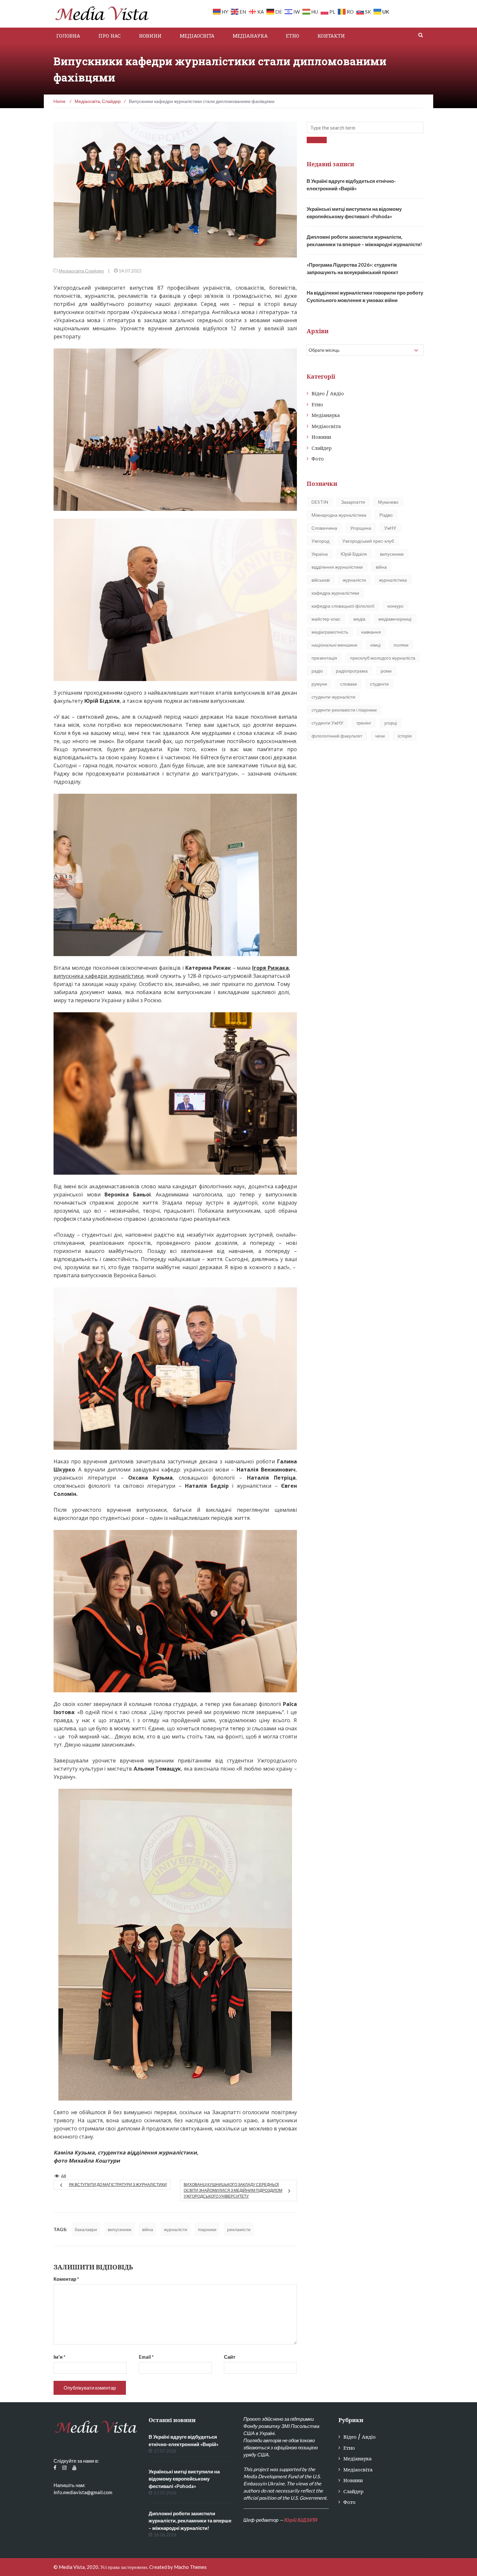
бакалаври (86, 2229)
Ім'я (60, 2357)
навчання (371, 632)
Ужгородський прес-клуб (368, 541)
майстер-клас (326, 619)
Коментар (66, 2279)
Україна (320, 554)
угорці (391, 723)
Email (146, 2357)
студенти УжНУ (327, 723)
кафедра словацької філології (343, 606)
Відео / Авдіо (328, 393)
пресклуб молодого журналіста (383, 658)
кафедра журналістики (335, 593)
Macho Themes (190, 2567)
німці (375, 645)
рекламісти (239, 2229)
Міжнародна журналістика (339, 515)
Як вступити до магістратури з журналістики (118, 2185)
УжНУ (390, 528)
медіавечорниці (395, 619)
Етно (293, 36)
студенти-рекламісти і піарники (344, 710)
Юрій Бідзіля (354, 554)
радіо (317, 671)
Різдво (386, 515)
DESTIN (320, 502)
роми (386, 671)
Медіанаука (250, 36)
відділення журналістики (337, 567)
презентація (324, 658)
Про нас (110, 36)
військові (321, 580)
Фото (318, 459)
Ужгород (320, 541)
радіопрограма (352, 671)
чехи (380, 736)
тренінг (364, 723)
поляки (401, 645)
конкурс (396, 606)
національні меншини (334, 645)
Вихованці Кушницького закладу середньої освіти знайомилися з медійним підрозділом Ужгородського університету (233, 2190)
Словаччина (324, 528)
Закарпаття (353, 502)
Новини (150, 36)
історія (405, 736)
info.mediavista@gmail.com (83, 2492)
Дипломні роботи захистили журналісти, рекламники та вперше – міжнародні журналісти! (190, 2521)
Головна (68, 36)
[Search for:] (365, 127)
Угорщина (361, 528)
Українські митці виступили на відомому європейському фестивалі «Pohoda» (184, 2479)
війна (148, 2229)
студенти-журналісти (333, 697)
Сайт (230, 2357)
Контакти (331, 36)
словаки (349, 684)
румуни (319, 684)
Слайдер (94, 271)
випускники (120, 2229)
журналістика (393, 580)
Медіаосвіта (197, 36)
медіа (359, 619)
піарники (207, 2229)
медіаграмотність (330, 632)
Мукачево (388, 502)
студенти (379, 684)
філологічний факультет (337, 736)
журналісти (176, 2229)
